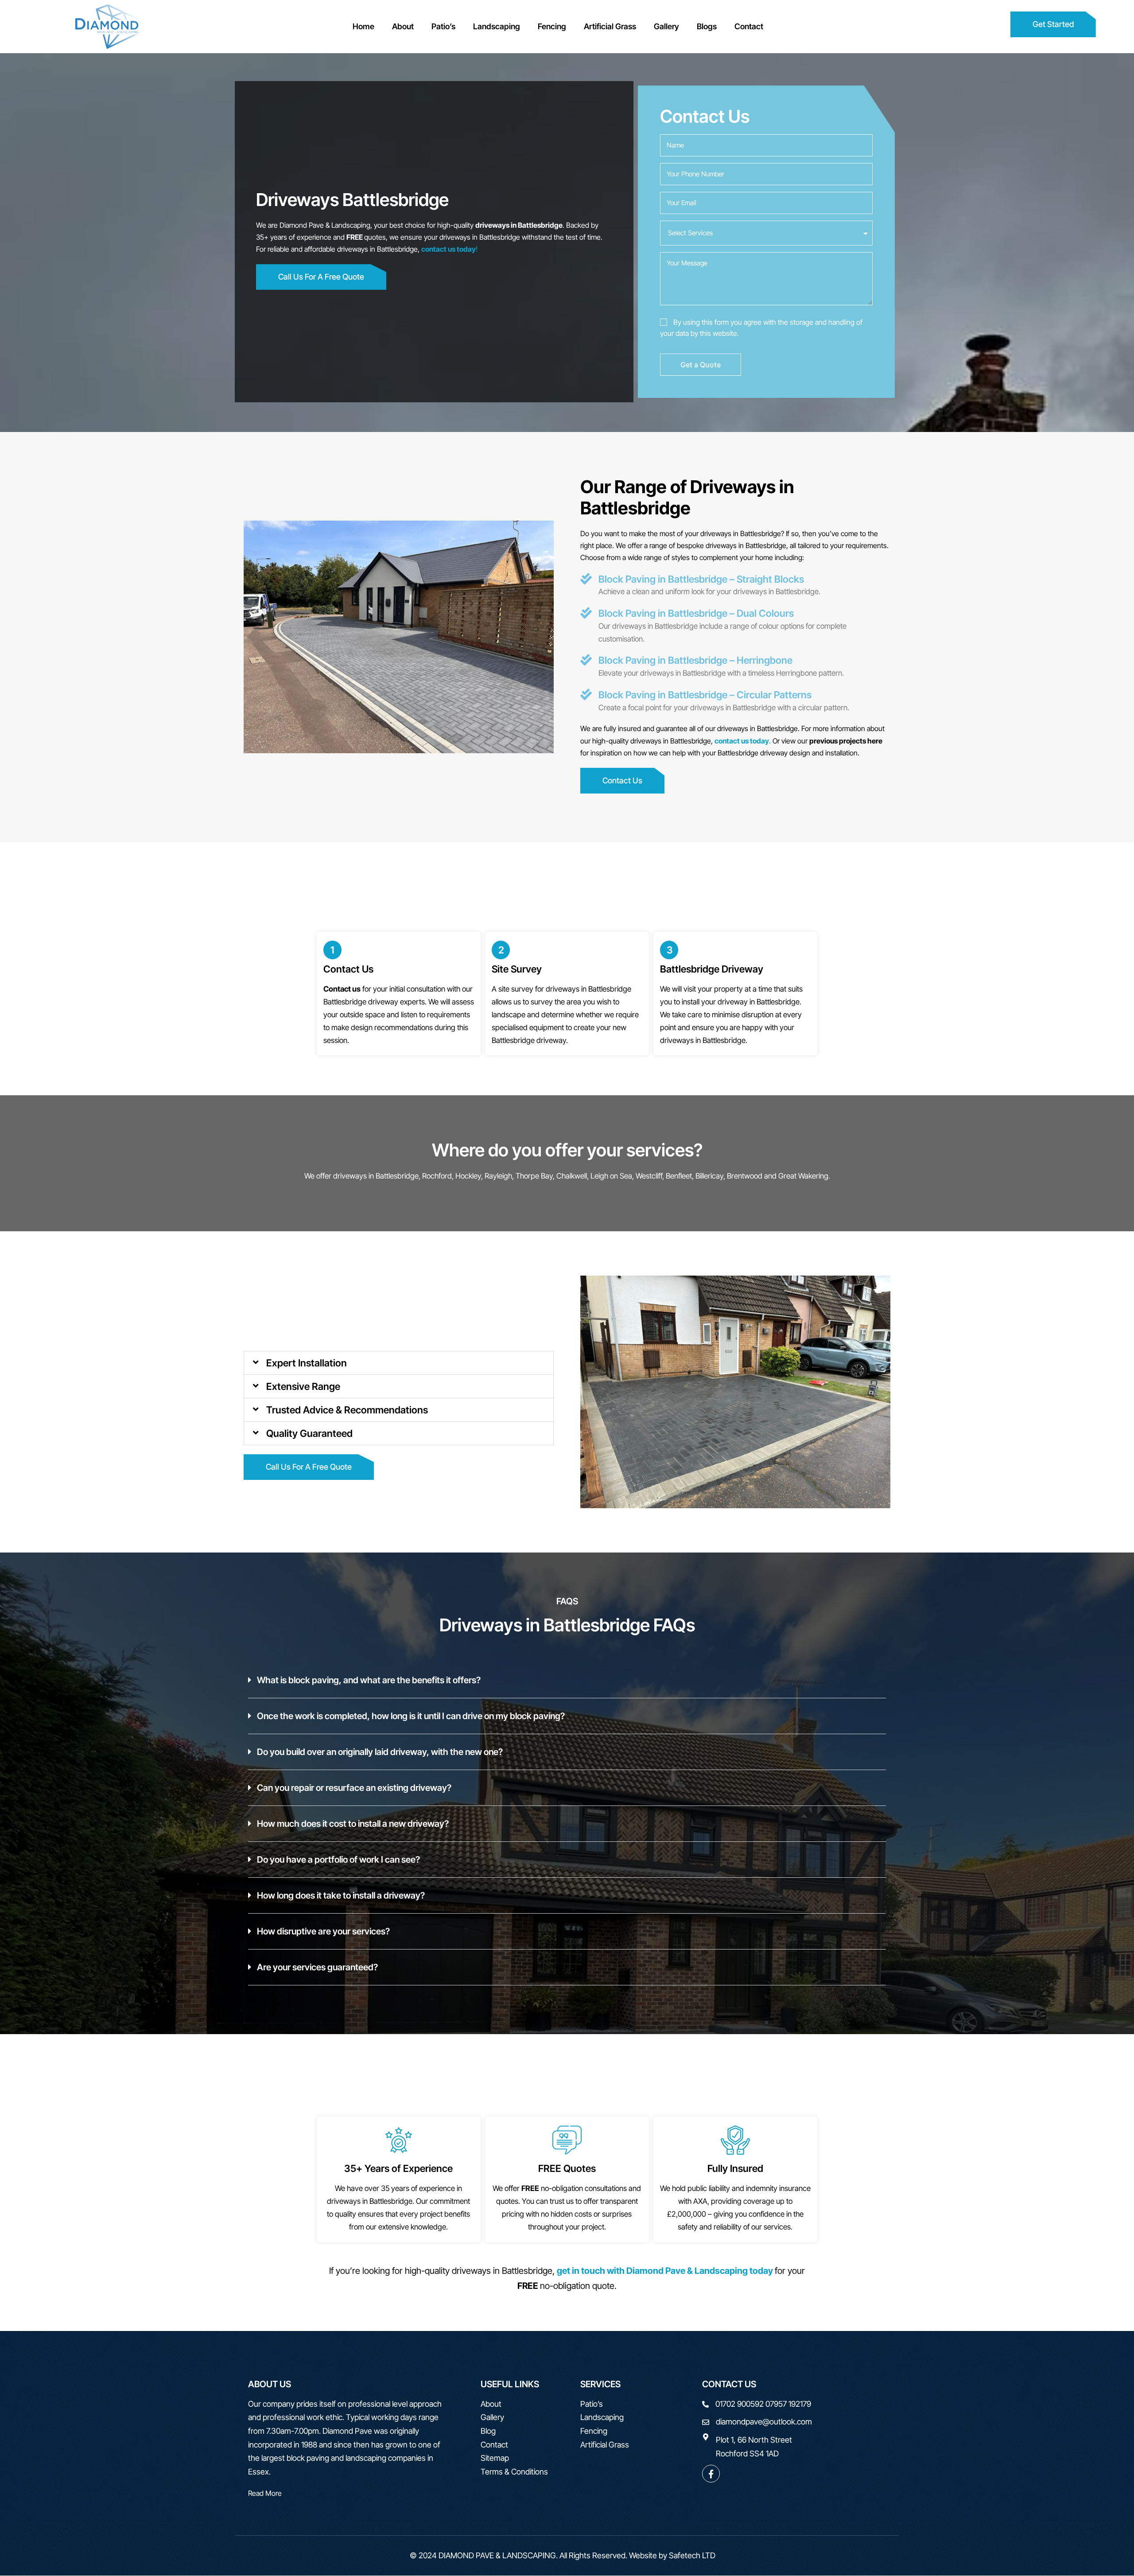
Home (363, 26)
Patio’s (443, 26)
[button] (399, 1363)
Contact (749, 26)
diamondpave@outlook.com (764, 2422)
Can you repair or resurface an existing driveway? (354, 1788)
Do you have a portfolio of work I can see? (338, 1860)
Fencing (552, 26)
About (403, 26)
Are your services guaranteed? (317, 1967)
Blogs (707, 26)
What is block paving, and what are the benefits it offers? (369, 1680)
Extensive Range (303, 1386)
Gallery (666, 26)
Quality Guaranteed (309, 1433)
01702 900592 (740, 2404)
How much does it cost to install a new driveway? (353, 1824)
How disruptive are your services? (323, 1931)
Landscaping (497, 26)
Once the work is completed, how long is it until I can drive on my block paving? (411, 1716)
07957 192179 (788, 2404)
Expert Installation (307, 1363)
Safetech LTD (692, 2555)
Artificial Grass (610, 26)
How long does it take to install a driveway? (341, 1895)
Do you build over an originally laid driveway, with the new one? (380, 1752)
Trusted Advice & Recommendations (347, 1410)
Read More (265, 2493)
